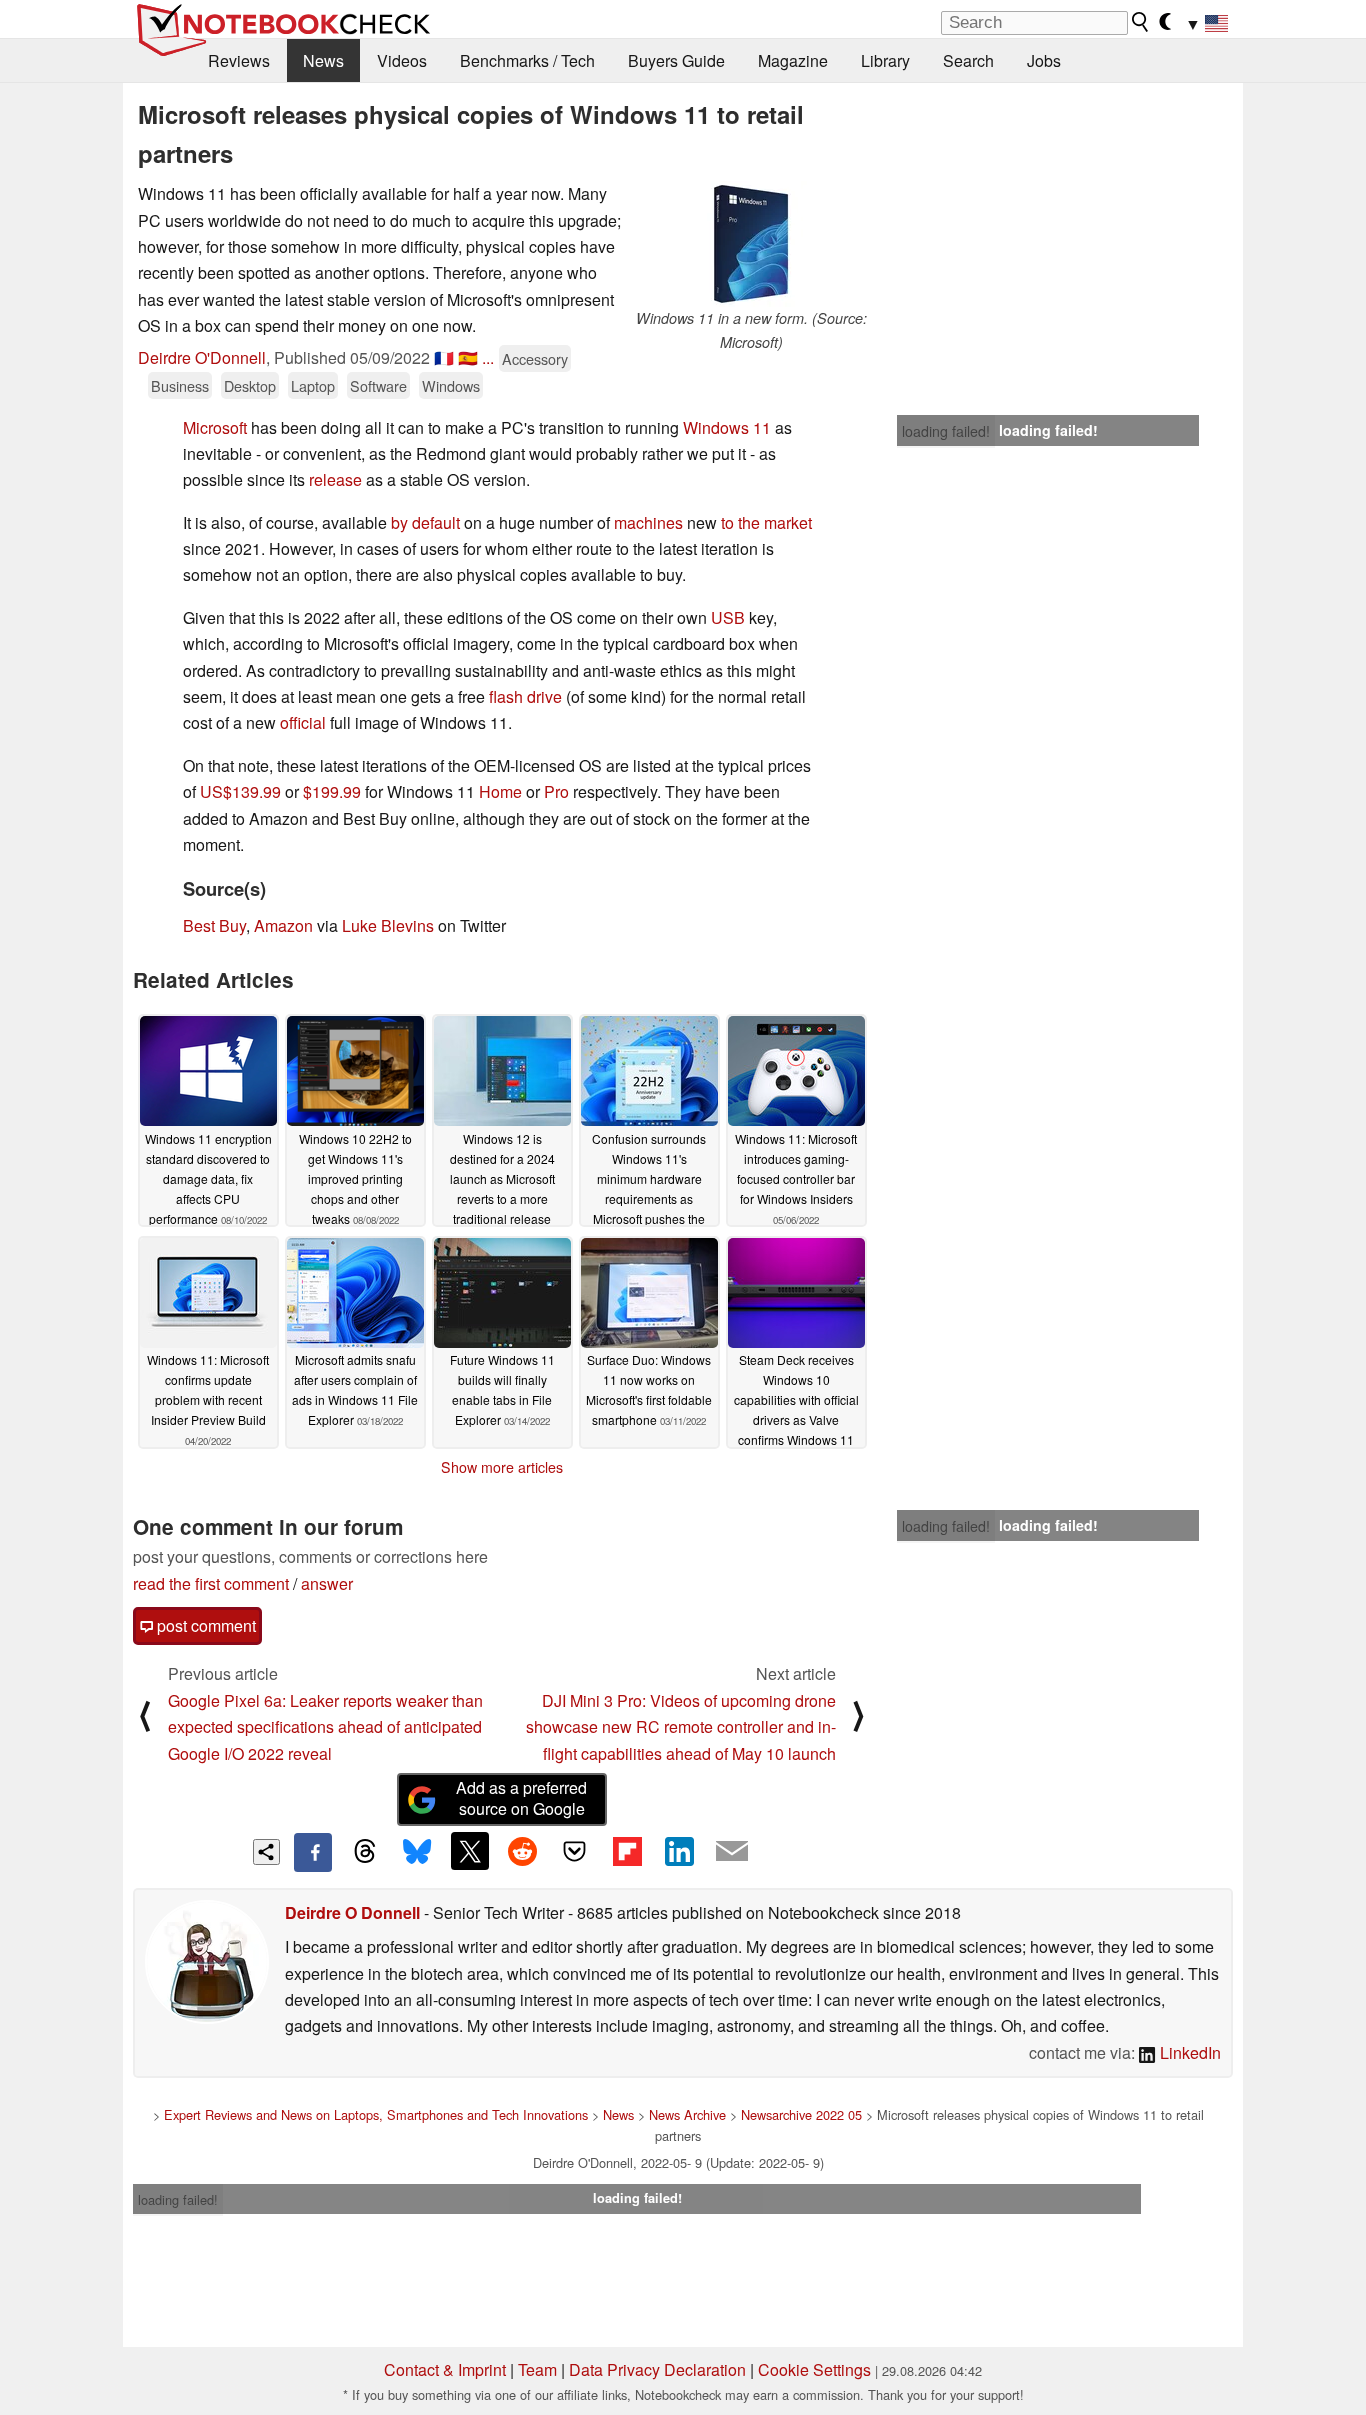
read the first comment (211, 1583)
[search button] (1141, 22)
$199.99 (332, 791)
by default (425, 522)
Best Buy (214, 925)
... (488, 357)
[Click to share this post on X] (470, 1851)
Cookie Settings (814, 2369)
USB (728, 617)
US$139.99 (240, 791)
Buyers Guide (676, 60)
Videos (402, 60)
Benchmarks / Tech (527, 60)
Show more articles (502, 1467)
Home (500, 791)
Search (968, 60)
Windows (451, 385)
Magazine (793, 60)
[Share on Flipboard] (627, 1851)
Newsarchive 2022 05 (801, 2114)
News (323, 60)
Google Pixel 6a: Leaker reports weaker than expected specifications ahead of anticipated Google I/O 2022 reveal (325, 1727)
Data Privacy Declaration (657, 2369)
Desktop (250, 385)
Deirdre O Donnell (352, 1912)
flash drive (525, 696)
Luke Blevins (388, 925)
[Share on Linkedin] (679, 1851)
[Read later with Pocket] (575, 1851)
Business (180, 385)
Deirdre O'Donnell (202, 357)
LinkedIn (1188, 2052)
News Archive (687, 2114)
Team (537, 2369)
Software (378, 385)
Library (885, 60)
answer (327, 1583)
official (303, 722)
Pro (556, 791)
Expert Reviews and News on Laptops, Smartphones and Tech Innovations (376, 2114)
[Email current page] (732, 1852)
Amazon (283, 925)
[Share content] (266, 1852)
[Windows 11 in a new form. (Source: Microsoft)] (751, 244)
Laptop (313, 385)
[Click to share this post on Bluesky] (417, 1852)
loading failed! (946, 431)
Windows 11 (727, 427)
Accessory (535, 358)
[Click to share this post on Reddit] (522, 1851)
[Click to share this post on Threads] (365, 1852)
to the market (766, 522)
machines (648, 522)
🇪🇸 (468, 357)
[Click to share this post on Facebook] (313, 1852)
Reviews (239, 60)
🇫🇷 (444, 357)
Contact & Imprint (445, 2369)
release (335, 479)
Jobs (1044, 60)
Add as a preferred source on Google (521, 1798)
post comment (204, 1625)
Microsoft (215, 427)
